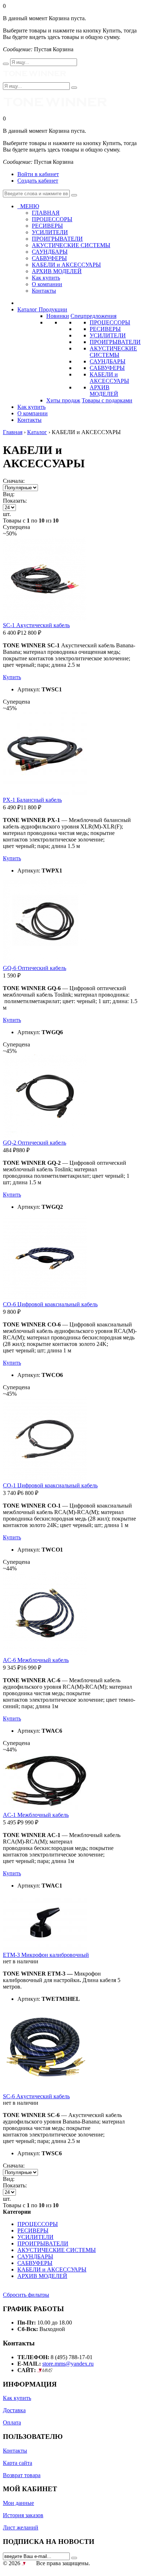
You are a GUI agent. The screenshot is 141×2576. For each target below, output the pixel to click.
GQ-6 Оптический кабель (35, 968)
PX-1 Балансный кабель (32, 800)
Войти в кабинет (38, 174)
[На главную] (35, 79)
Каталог (37, 432)
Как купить (46, 278)
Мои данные (18, 2503)
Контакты (44, 291)
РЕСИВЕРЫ (105, 329)
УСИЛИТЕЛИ (108, 335)
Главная (13, 432)
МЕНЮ (28, 206)
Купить (12, 677)
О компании (47, 284)
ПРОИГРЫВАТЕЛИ (115, 342)
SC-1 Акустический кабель (36, 625)
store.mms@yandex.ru (68, 2364)
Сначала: (14, 481)
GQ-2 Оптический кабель (35, 1143)
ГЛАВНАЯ (46, 213)
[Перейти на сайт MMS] (45, 2370)
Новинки (58, 316)
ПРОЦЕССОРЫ (110, 322)
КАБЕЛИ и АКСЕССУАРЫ (109, 378)
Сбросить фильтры (26, 2295)
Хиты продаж (63, 400)
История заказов (23, 2515)
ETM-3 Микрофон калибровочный (46, 1955)
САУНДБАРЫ (108, 361)
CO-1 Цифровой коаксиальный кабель (50, 1485)
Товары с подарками (107, 400)
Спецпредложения (93, 316)
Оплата (12, 2422)
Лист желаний (21, 2527)
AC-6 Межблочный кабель (36, 1660)
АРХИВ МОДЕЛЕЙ (104, 391)
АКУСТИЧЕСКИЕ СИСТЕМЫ (113, 352)
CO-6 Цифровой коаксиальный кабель (50, 1304)
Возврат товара (22, 2475)
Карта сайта (18, 2463)
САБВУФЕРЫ (107, 368)
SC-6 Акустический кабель (36, 2096)
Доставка (14, 2410)
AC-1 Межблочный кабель (36, 1815)
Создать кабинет (38, 181)
